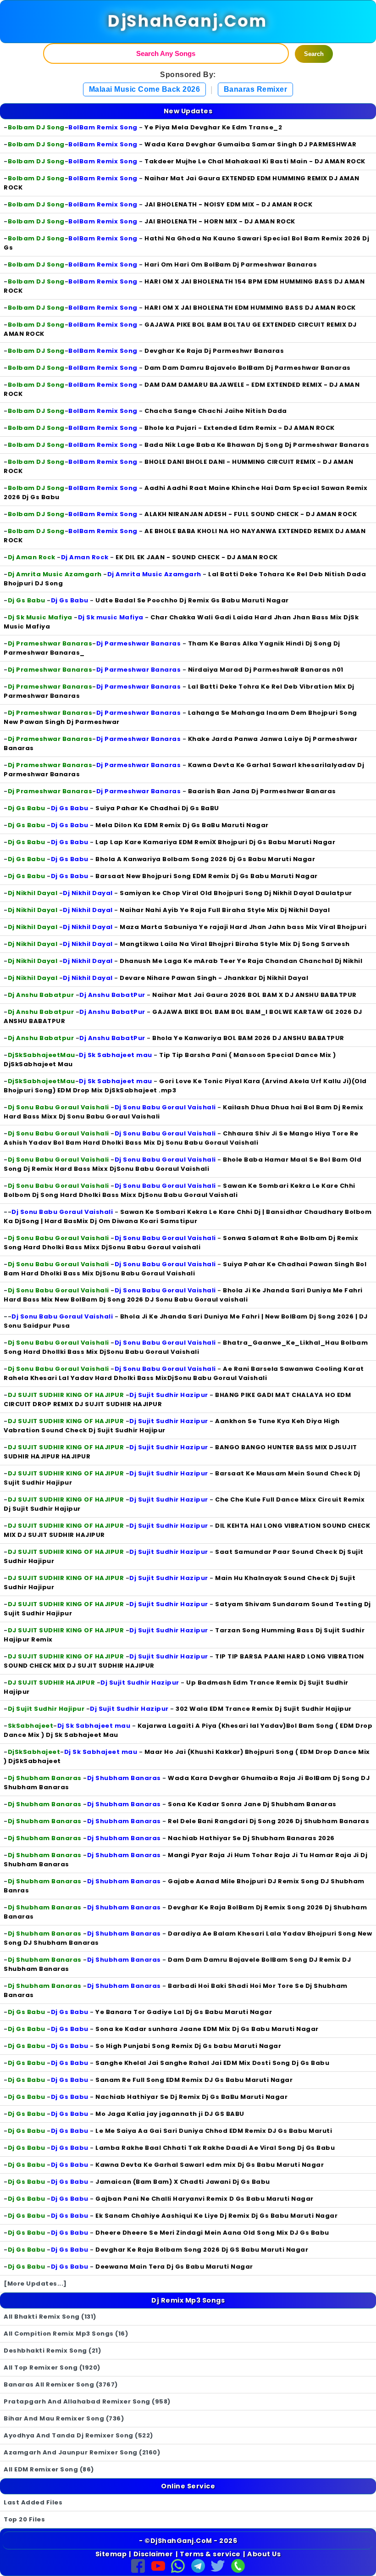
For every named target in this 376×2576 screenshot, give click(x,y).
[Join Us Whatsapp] (178, 2565)
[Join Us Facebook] (138, 2565)
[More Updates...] (35, 2284)
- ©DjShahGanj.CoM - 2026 (188, 2541)
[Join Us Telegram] (198, 2565)
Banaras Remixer (256, 89)
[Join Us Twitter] (218, 2565)
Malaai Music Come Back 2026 (145, 89)
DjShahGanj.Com (188, 21)
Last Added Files (33, 2502)
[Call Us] (238, 2565)
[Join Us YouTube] (158, 2565)
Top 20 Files (24, 2519)
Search (314, 54)
